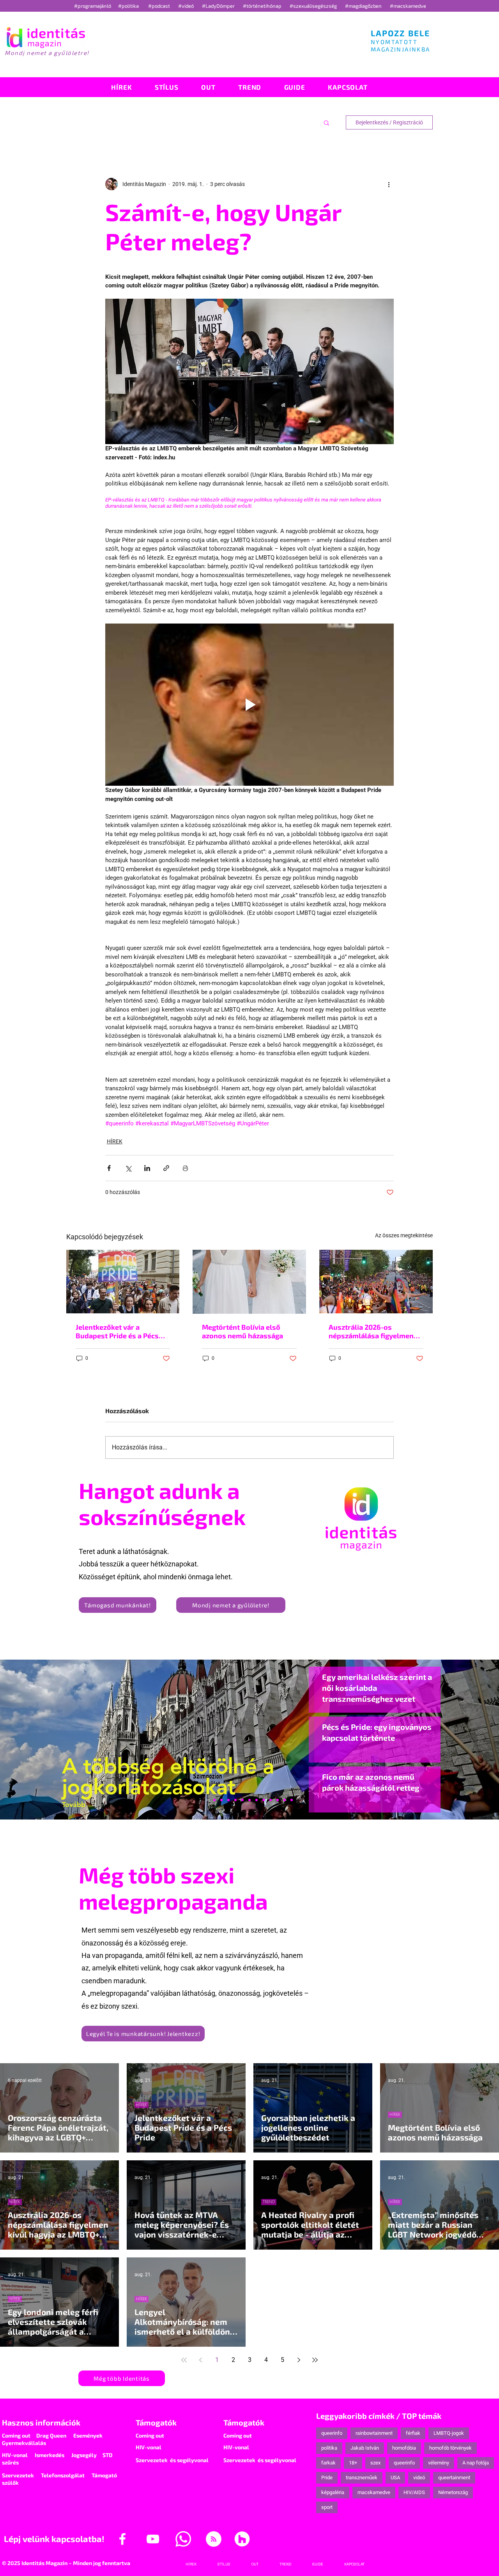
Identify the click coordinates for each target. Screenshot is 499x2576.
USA (395, 2478)
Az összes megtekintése (404, 1235)
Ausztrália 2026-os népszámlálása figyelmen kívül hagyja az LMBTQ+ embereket (371, 1331)
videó (419, 2478)
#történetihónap (263, 6)
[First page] (184, 2360)
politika (329, 2448)
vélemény (439, 2463)
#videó (187, 6)
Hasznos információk (41, 2422)
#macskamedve (408, 6)
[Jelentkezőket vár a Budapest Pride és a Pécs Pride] (123, 1282)
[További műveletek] (389, 184)
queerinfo (332, 2433)
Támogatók (156, 2422)
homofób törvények (450, 2448)
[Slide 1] (207, 1800)
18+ (353, 2463)
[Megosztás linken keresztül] (166, 1168)
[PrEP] (235, 1800)
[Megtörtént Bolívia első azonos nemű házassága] (249, 1282)
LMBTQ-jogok (449, 2433)
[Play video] (249, 705)
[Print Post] (185, 1168)
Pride (327, 2478)
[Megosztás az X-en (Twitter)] (128, 1168)
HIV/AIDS (414, 2492)
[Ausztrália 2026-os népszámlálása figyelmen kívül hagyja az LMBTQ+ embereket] (376, 1282)
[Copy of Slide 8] (292, 1800)
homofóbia (404, 2448)
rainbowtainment (374, 2433)
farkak (328, 2463)
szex (375, 2463)
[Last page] (315, 2360)
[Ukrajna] (228, 1800)
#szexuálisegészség (314, 6)
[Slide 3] (264, 1800)
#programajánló (94, 6)
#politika (129, 6)
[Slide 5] (285, 1800)
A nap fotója (476, 2463)
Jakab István (365, 2448)
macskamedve (374, 2492)
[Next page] (299, 2360)
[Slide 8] (242, 1800)
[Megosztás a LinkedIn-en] (147, 1168)
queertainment (454, 2478)
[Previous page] (200, 2360)
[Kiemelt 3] (257, 1800)
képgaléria (333, 2492)
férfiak (413, 2433)
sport (327, 2507)
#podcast (160, 6)
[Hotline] (221, 1800)
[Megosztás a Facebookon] (109, 1168)
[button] (326, 122)
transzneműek (362, 2478)
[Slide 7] (214, 1800)
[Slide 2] (271, 1800)
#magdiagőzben (363, 6)
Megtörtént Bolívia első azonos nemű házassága (242, 1331)
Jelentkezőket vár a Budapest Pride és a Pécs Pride (117, 1331)
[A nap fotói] (249, 1800)
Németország (453, 2492)
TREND (269, 2202)
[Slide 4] (278, 1800)
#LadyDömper (219, 6)
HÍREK (115, 1141)
